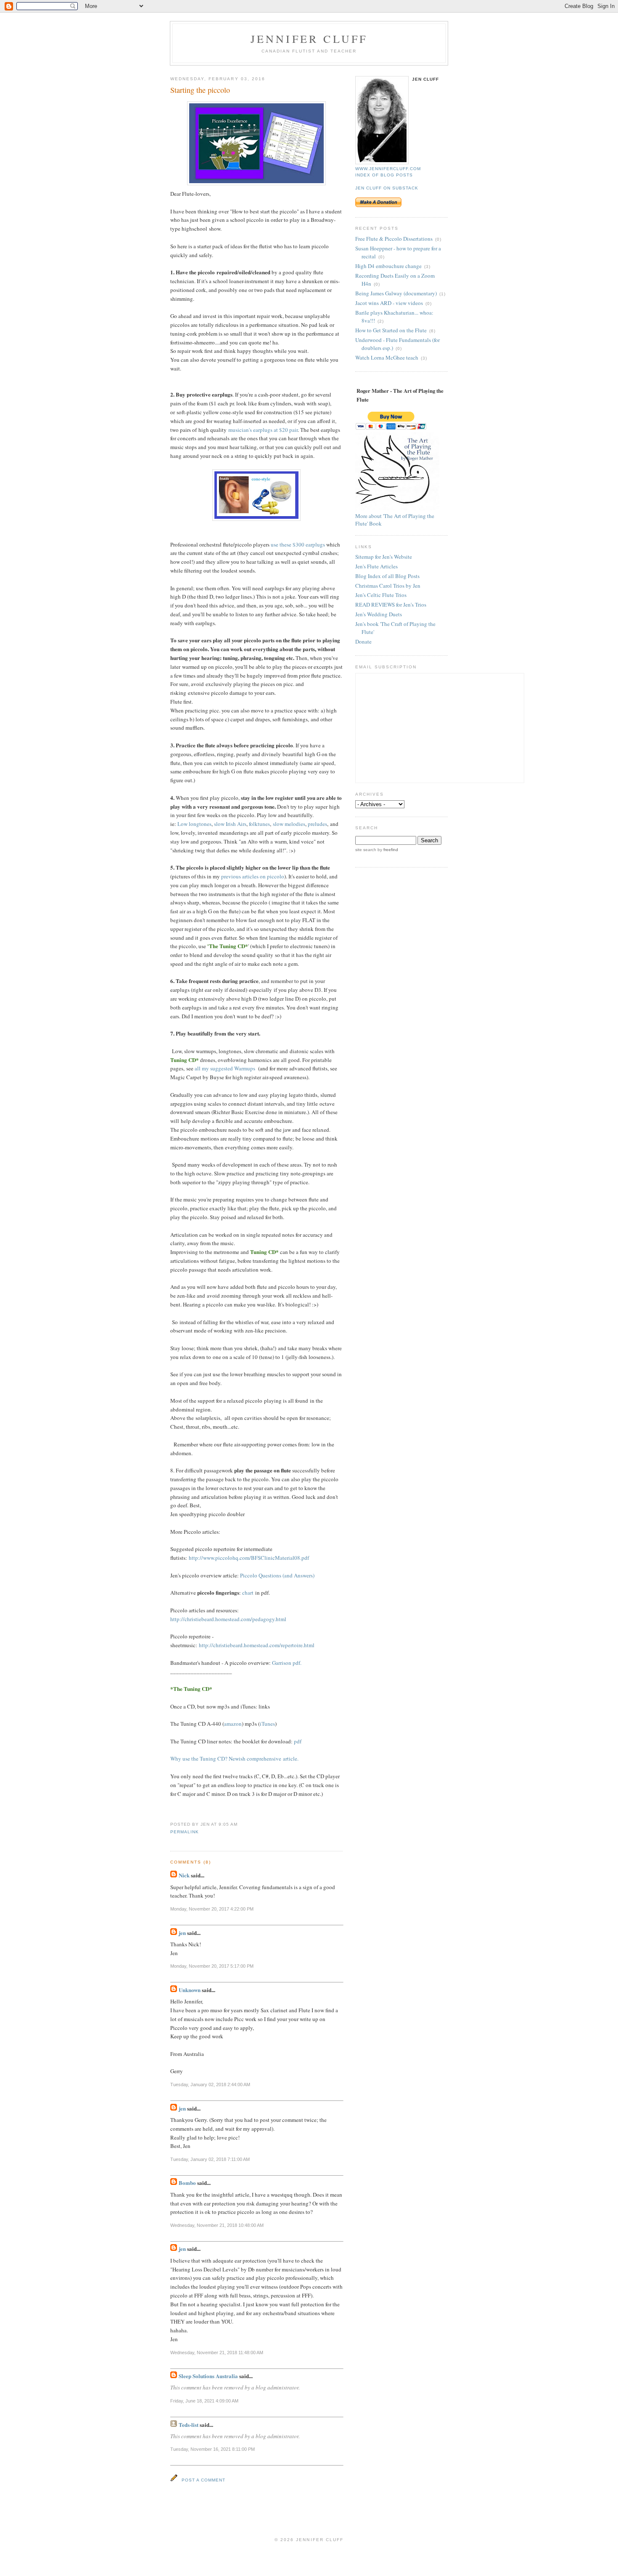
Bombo (187, 2183)
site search (366, 850)
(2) (381, 321)
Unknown (190, 1990)
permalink (185, 1832)
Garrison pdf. (287, 1663)
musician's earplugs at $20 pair (263, 430)
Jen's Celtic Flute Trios (381, 595)
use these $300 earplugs (298, 544)
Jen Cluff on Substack (387, 188)
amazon (233, 1724)
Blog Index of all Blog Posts (387, 576)
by (387, 850)
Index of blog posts (384, 175)
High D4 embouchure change (388, 266)
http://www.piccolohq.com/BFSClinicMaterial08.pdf (249, 1558)
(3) (427, 267)
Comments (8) (191, 1862)
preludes (317, 824)
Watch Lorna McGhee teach (387, 357)
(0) (438, 239)
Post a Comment (203, 2480)
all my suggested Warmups (225, 1068)
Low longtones (194, 824)
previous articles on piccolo (253, 876)
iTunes (267, 1724)
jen (182, 1933)
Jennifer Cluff (309, 39)
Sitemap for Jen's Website (384, 557)
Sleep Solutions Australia (208, 2376)
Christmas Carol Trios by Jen (388, 586)
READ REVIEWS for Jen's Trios (391, 605)
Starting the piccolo (200, 90)
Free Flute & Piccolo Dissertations (394, 239)
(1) (442, 294)
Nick (184, 1875)
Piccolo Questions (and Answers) (277, 1575)
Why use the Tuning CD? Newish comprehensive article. (234, 1759)
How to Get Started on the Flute (391, 330)
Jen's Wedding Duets (379, 614)
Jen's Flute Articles (376, 566)
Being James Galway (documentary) (396, 293)
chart (248, 1593)
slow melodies (289, 824)
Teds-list (189, 2425)
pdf (298, 1741)
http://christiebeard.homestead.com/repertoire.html (257, 1645)
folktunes (259, 824)
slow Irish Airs (230, 824)
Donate (363, 641)
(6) (432, 331)
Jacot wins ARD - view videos (389, 303)
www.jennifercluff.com (388, 169)
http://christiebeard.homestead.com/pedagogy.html (228, 1619)
